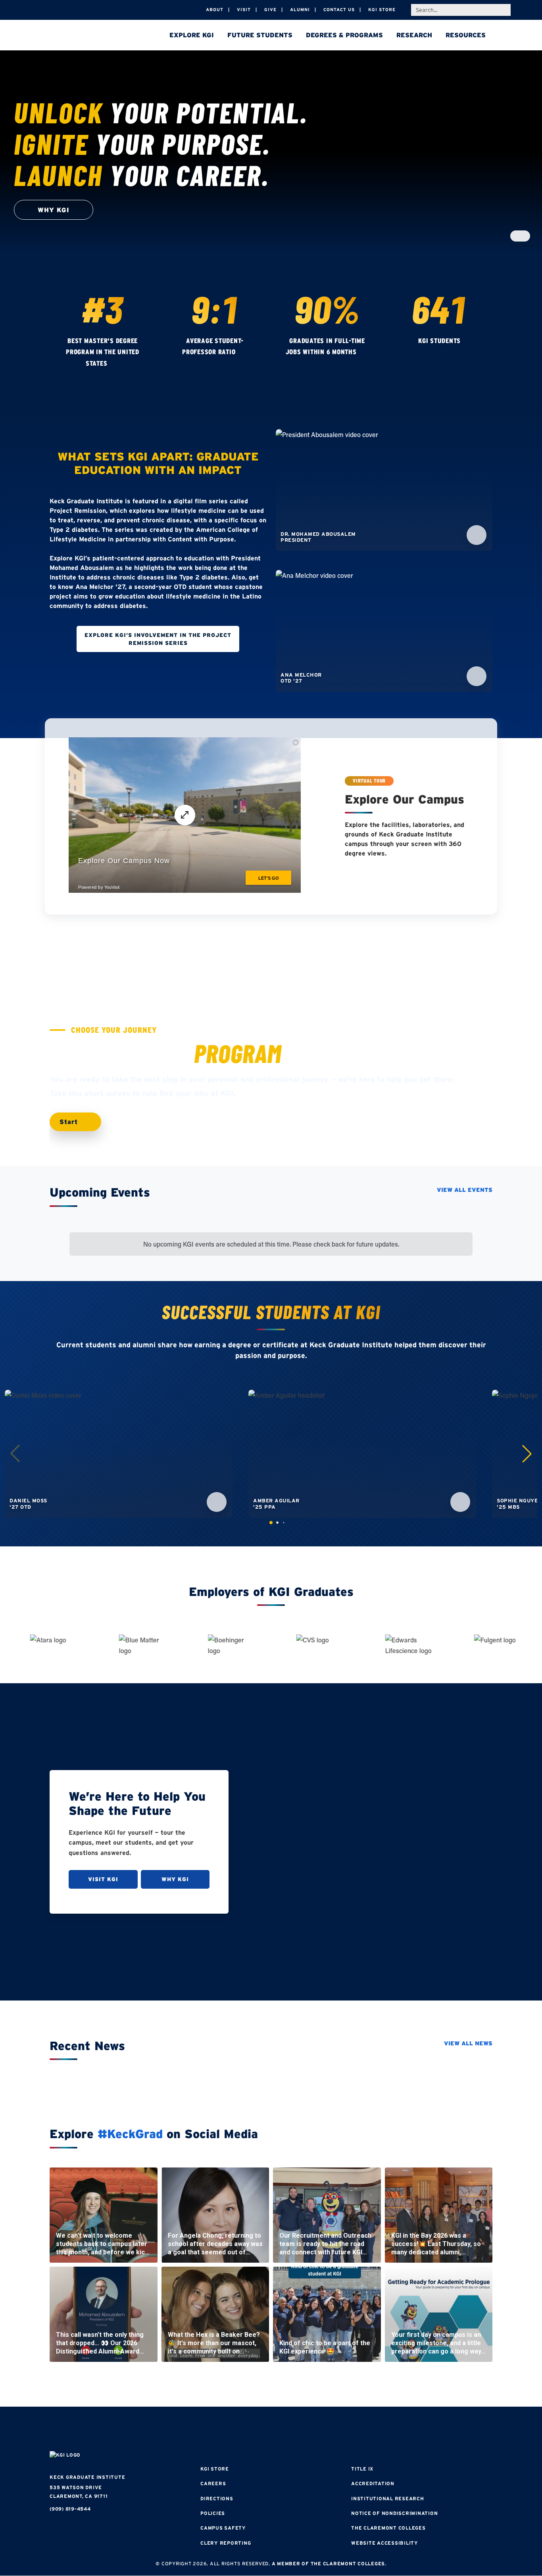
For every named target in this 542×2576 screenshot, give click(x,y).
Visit (244, 10)
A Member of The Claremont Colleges (329, 2564)
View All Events (465, 1190)
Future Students (260, 35)
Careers (213, 2483)
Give (270, 10)
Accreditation (373, 2483)
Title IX (362, 2469)
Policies (213, 2513)
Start (70, 1122)
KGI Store (382, 10)
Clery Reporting (226, 2543)
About (215, 10)
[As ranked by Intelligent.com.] (115, 364)
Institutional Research (388, 2498)
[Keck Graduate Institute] (105, 36)
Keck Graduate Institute (87, 2477)
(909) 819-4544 (70, 2509)
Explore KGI (192, 35)
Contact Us (339, 10)
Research (414, 35)
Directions (217, 2498)
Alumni (300, 10)
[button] (527, 1454)
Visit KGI (103, 1879)
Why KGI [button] (54, 210)
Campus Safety (223, 2528)
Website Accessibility (385, 2543)
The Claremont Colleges (388, 2528)
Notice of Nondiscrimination (394, 2513)
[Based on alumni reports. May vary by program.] (243, 353)
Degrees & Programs (344, 35)
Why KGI (175, 1879)
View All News (468, 2043)
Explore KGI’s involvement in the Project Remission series (158, 639)
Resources (466, 35)
